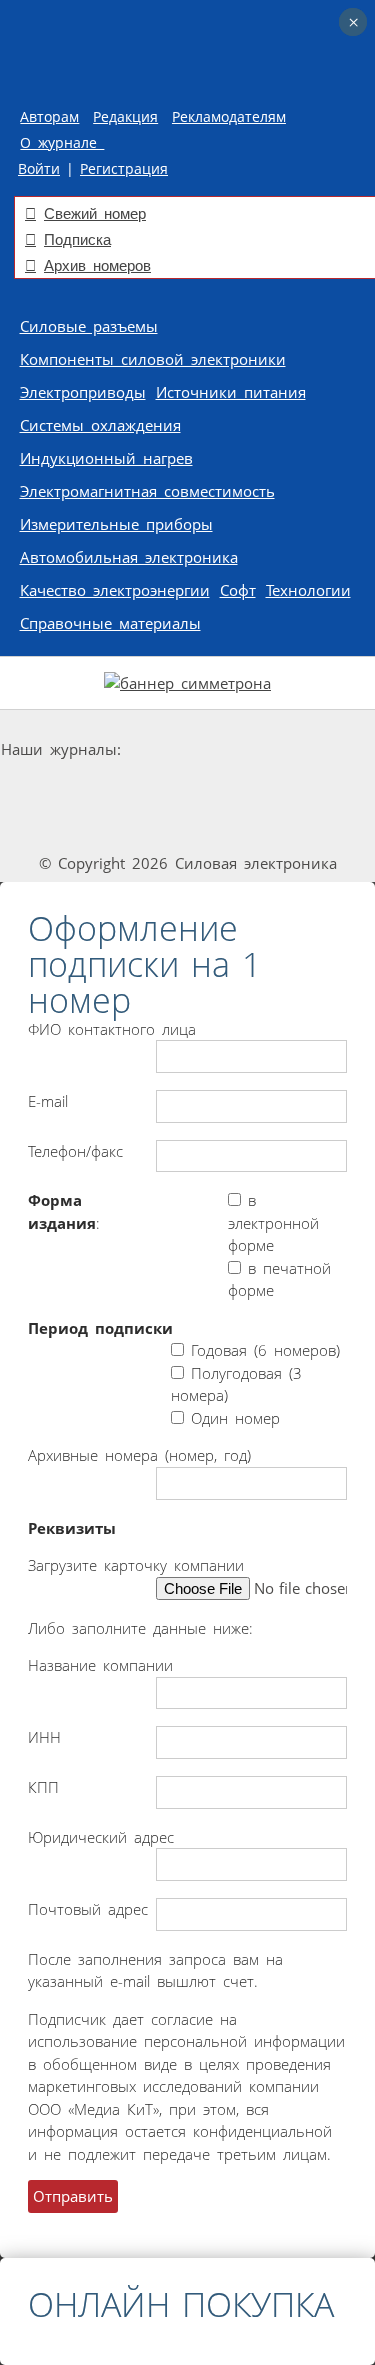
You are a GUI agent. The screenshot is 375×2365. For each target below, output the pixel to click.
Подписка (77, 239)
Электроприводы (83, 392)
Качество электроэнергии (115, 590)
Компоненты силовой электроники (153, 359)
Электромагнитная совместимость (147, 491)
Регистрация (124, 169)
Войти (39, 169)
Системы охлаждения (100, 425)
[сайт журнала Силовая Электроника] (189, 749)
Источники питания (231, 392)
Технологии (308, 590)
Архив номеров (97, 265)
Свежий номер (95, 213)
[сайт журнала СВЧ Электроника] (188, 825)
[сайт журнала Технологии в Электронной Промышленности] (315, 749)
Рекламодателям (229, 117)
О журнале (62, 143)
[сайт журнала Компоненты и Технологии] (100, 787)
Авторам (49, 117)
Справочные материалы (110, 623)
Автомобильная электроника (129, 557)
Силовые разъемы (89, 326)
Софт (238, 590)
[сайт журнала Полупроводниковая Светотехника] (246, 787)
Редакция (125, 117)
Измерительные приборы (116, 524)
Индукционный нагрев (106, 458)
